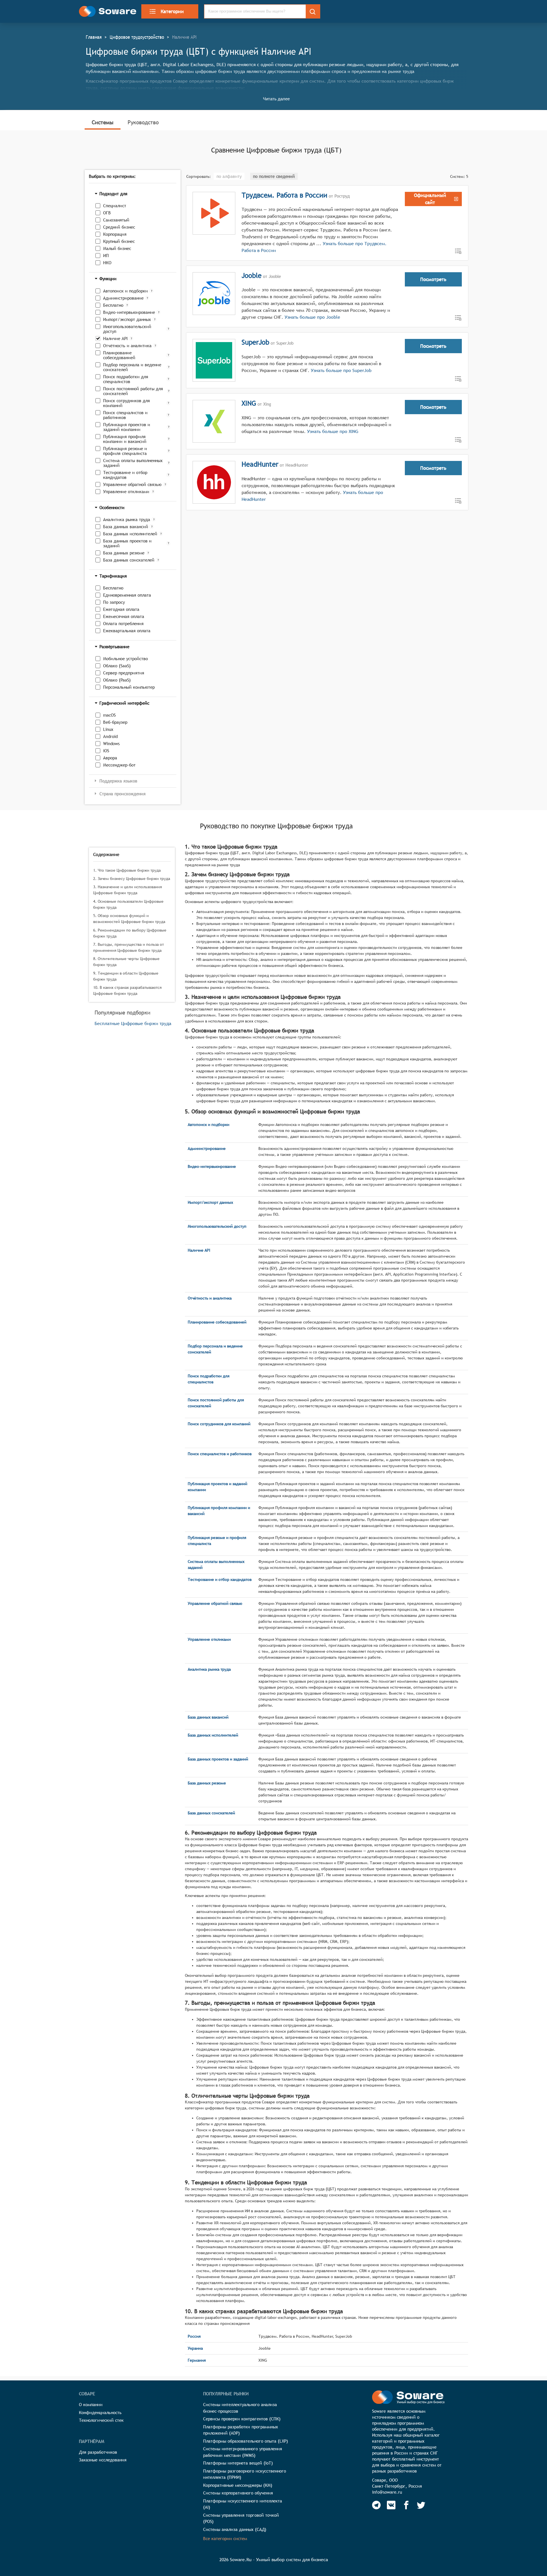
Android (110, 736)
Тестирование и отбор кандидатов (125, 475)
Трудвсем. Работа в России (284, 195)
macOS (109, 715)
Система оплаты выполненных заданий (133, 463)
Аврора (110, 758)
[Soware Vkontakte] (391, 2505)
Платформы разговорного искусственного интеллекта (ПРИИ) (245, 2474)
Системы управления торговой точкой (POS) (241, 2518)
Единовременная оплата (127, 595)
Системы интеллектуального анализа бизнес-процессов (240, 2408)
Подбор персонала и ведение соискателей (132, 367)
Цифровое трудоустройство (137, 37)
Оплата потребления (123, 624)
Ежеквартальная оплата (127, 631)
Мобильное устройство (125, 659)
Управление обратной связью (132, 484)
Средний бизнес (119, 227)
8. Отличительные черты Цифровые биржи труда (126, 962)
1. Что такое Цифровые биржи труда (127, 870)
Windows (111, 744)
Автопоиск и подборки (125, 291)
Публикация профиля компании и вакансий (125, 439)
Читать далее (276, 99)
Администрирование (123, 298)
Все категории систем (225, 2539)
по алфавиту (229, 176)
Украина (195, 2348)
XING (249, 403)
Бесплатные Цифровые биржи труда (133, 1023)
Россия (194, 2336)
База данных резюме (124, 553)
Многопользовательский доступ (127, 329)
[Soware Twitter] (421, 2505)
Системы (103, 122)
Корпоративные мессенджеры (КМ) (238, 2485)
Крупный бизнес (119, 241)
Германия (197, 2360)
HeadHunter (260, 464)
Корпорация (115, 234)
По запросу (114, 602)
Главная (94, 37)
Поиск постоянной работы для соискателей (133, 391)
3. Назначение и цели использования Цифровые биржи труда (127, 890)
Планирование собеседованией (119, 355)
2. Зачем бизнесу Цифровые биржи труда (132, 879)
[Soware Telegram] (376, 2505)
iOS (106, 751)
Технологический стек (101, 2420)
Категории (172, 11)
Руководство (143, 122)
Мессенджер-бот (119, 765)
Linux (108, 729)
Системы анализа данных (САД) (235, 2529)
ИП (106, 256)
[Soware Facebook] (406, 2505)
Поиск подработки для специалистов (126, 379)
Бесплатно (113, 305)
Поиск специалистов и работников (125, 415)
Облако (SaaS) (117, 666)
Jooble (252, 275)
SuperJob (255, 342)
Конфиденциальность (100, 2413)
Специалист (115, 206)
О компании (91, 2405)
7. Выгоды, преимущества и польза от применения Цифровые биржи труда (128, 947)
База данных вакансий (126, 527)
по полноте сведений (274, 176)
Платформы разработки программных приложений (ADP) (241, 2430)
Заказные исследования (103, 2460)
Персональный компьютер (129, 687)
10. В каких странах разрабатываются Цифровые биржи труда (127, 990)
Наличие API (115, 338)
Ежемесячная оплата (124, 616)
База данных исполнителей (130, 534)
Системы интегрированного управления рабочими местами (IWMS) (243, 2452)
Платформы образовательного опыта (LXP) (246, 2441)
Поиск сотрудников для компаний (126, 403)
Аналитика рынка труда (127, 520)
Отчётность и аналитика (127, 346)
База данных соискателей (129, 560)
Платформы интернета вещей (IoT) (238, 2463)
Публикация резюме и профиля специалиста (125, 451)
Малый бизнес (117, 248)
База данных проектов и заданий (127, 543)
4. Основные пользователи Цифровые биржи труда (128, 904)
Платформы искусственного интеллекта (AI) (243, 2504)
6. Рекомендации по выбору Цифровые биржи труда (130, 933)
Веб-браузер (115, 722)
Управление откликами (126, 492)
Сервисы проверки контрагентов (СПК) (242, 2419)
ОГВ (107, 213)
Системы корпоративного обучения (238, 2493)
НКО (107, 263)
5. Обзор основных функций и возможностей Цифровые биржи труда (129, 919)
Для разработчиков (98, 2452)
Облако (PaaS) (117, 680)
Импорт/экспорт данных (127, 319)
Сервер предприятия (124, 673)
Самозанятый (116, 220)
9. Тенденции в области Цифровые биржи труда (126, 976)
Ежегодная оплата (121, 609)
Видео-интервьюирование (129, 312)
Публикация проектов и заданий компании (127, 427)
